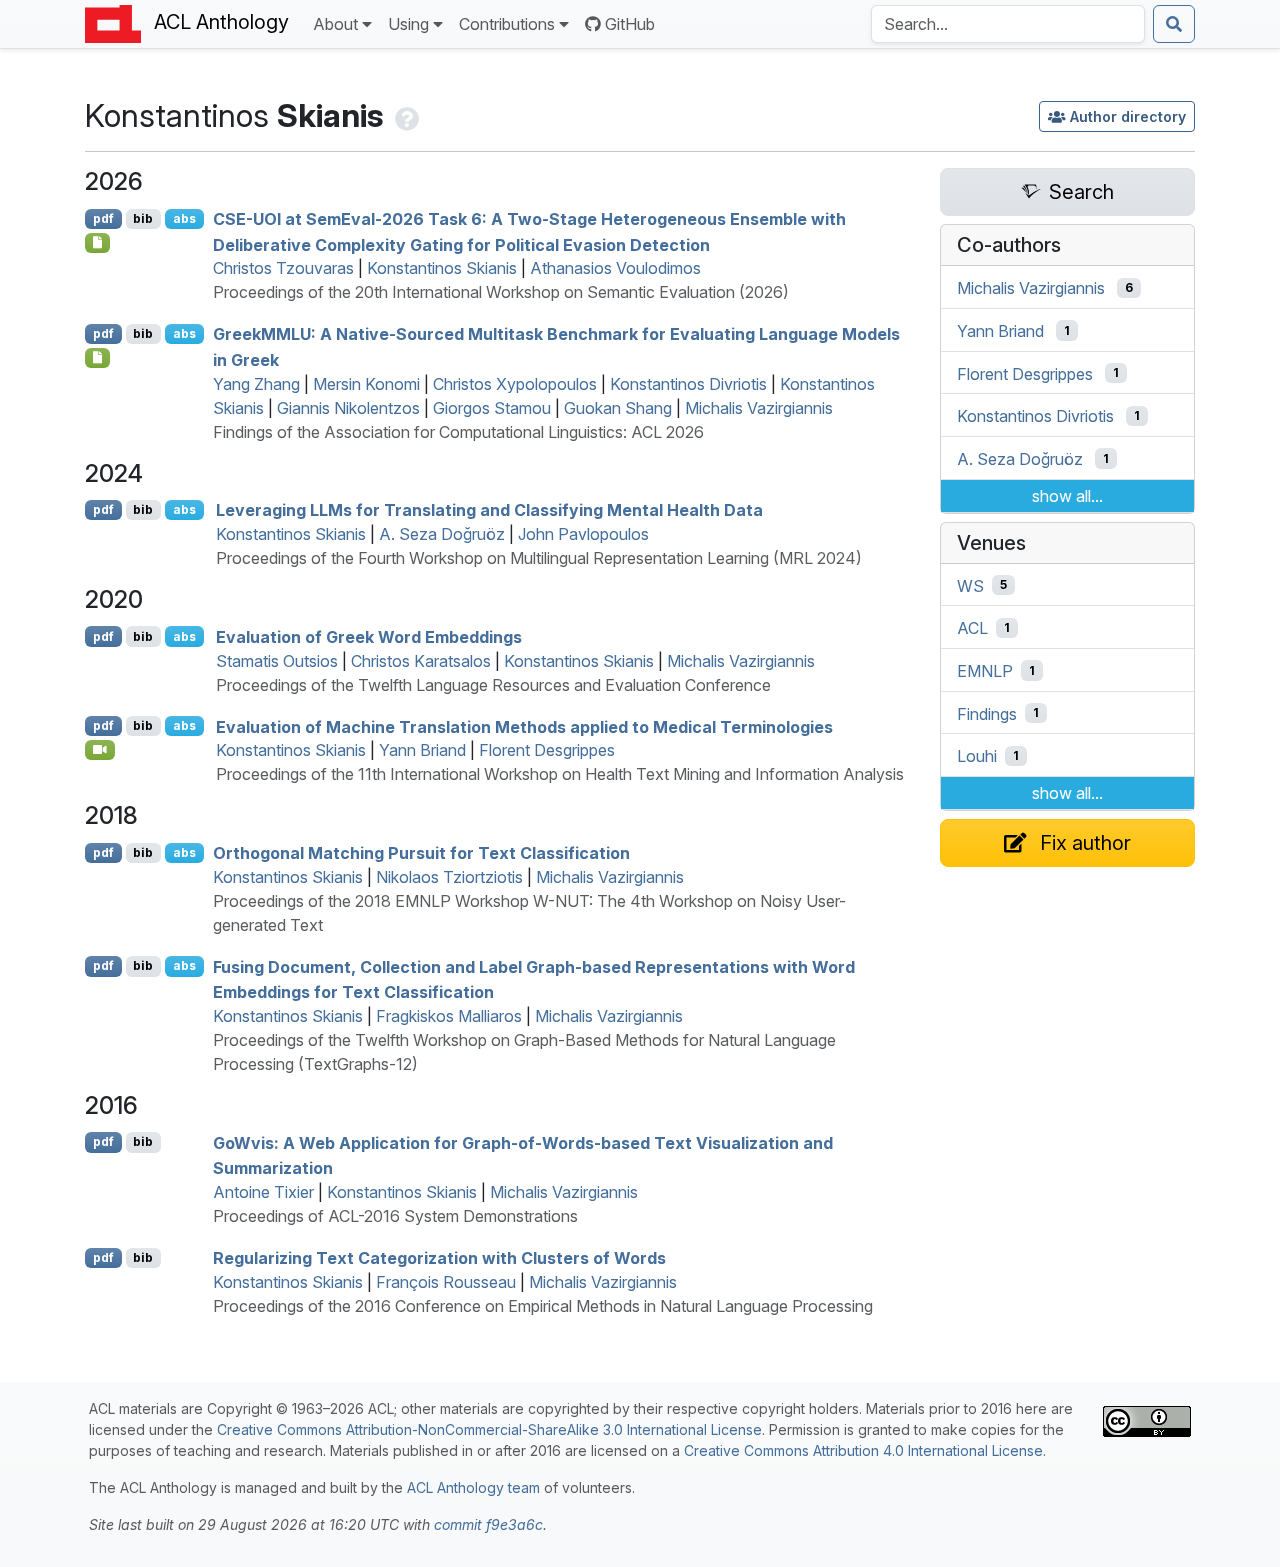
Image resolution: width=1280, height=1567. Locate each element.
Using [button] (408, 24)
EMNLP (985, 671)
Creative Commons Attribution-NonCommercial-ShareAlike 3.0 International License (489, 1429)
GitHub (630, 24)
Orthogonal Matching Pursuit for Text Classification (421, 853)
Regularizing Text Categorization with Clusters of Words (439, 1258)
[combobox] (1008, 24)
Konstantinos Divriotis (688, 384)
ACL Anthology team (473, 1487)
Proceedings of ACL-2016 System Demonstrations (395, 1216)
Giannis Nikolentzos (348, 408)
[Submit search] (1174, 24)
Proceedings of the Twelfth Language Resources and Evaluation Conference (493, 685)
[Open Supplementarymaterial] (97, 243)
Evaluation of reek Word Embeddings (369, 637)
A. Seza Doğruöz (442, 534)
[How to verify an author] (405, 115)
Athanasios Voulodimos (615, 268)
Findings (987, 713)
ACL (972, 628)
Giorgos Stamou (492, 408)
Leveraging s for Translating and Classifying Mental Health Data (489, 510)
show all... (1067, 496)
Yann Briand (422, 750)
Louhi (977, 756)
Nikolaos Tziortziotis (449, 877)
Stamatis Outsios (277, 661)
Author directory (1128, 116)
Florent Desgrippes (547, 750)
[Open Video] (100, 750)
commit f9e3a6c (488, 1524)
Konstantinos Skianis (442, 268)
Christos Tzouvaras (283, 268)
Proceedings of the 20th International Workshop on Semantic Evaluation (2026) (501, 292)
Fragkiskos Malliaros (449, 1016)
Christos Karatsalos (421, 661)
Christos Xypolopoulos (515, 384)
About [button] (335, 24)
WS (970, 585)
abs (184, 218)
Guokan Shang (618, 408)
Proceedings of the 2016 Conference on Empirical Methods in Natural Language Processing (543, 1306)
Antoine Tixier (263, 1192)
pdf (103, 218)
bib (143, 218)
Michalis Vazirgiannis (759, 408)
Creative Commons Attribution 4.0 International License (863, 1450)
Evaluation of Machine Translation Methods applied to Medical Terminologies (524, 726)
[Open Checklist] (97, 358)
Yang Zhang (256, 384)
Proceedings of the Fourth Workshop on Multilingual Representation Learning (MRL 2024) (539, 558)
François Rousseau (446, 1282)
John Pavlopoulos (583, 534)
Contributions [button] (507, 24)
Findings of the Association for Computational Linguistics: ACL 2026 (458, 432)
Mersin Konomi (366, 384)
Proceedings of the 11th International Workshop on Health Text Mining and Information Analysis (560, 774)
